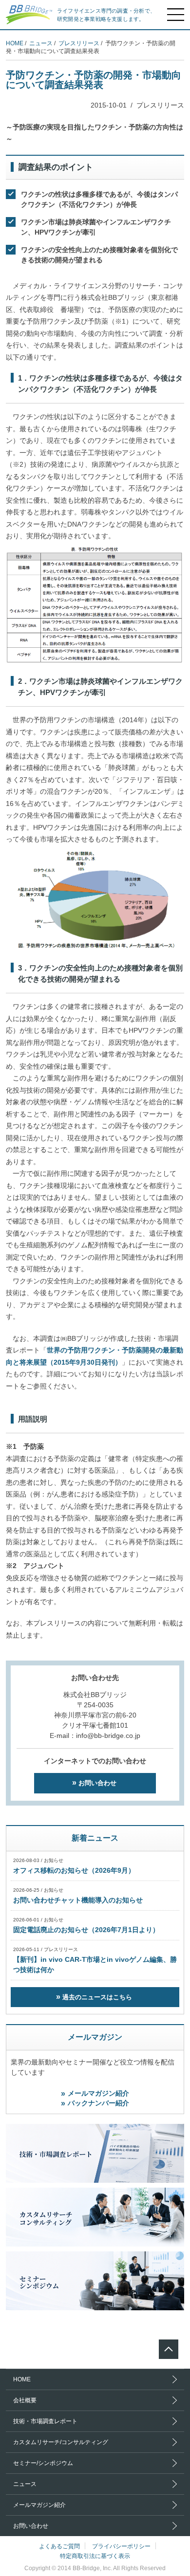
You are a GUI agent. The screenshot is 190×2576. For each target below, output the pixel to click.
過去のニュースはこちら (97, 1997)
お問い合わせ (97, 1783)
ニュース (41, 43)
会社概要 (25, 2400)
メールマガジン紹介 (98, 2093)
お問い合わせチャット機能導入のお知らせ (78, 1900)
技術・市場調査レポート (45, 2421)
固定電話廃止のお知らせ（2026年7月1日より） (86, 1930)
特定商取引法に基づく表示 (95, 2556)
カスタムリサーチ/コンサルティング (61, 2442)
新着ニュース (95, 1838)
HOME (15, 43)
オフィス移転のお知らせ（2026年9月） (74, 1870)
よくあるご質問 (59, 2546)
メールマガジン (95, 2037)
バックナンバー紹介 (98, 2103)
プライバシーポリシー (121, 2546)
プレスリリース (79, 43)
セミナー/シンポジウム (43, 2463)
